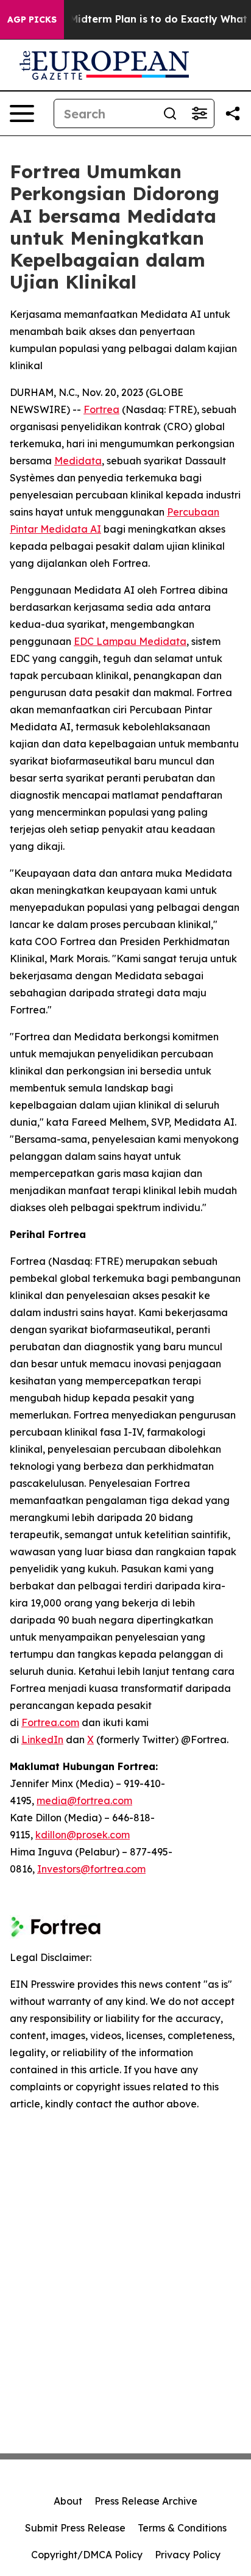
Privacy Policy (188, 2555)
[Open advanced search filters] (199, 113)
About (68, 2501)
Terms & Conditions (182, 2528)
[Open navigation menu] (22, 113)
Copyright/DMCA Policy (87, 2555)
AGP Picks (32, 20)
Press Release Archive (146, 2501)
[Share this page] (233, 113)
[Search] (170, 113)
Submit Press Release (75, 2528)
